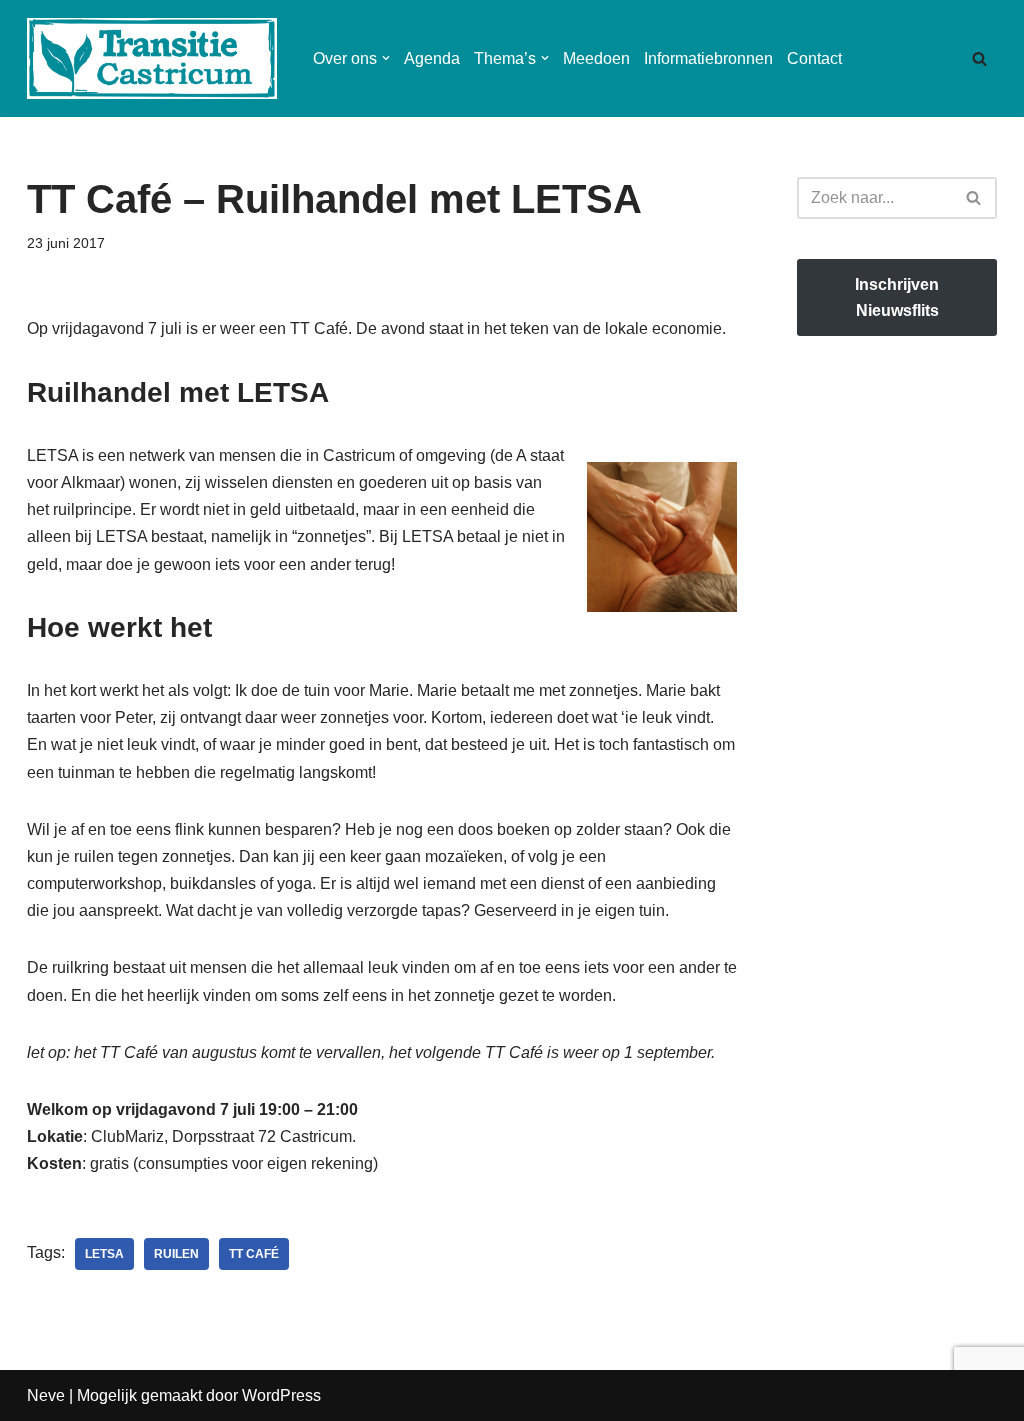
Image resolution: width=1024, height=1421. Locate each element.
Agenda (432, 58)
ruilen (176, 1254)
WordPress (281, 1395)
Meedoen (596, 58)
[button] (386, 58)
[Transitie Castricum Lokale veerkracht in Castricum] (152, 58)
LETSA (104, 1254)
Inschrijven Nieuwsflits (897, 297)
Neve (46, 1395)
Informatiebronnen (708, 58)
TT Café (254, 1254)
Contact (814, 58)
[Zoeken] (979, 58)
